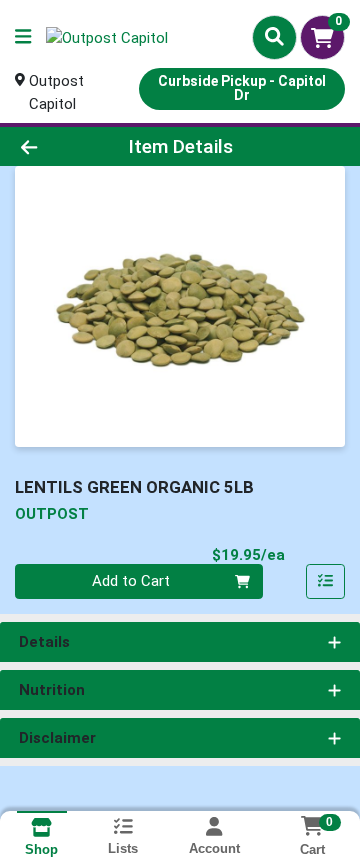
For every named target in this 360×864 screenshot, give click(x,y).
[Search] (274, 37)
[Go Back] (56, 146)
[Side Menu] (23, 37)
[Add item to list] (326, 582)
